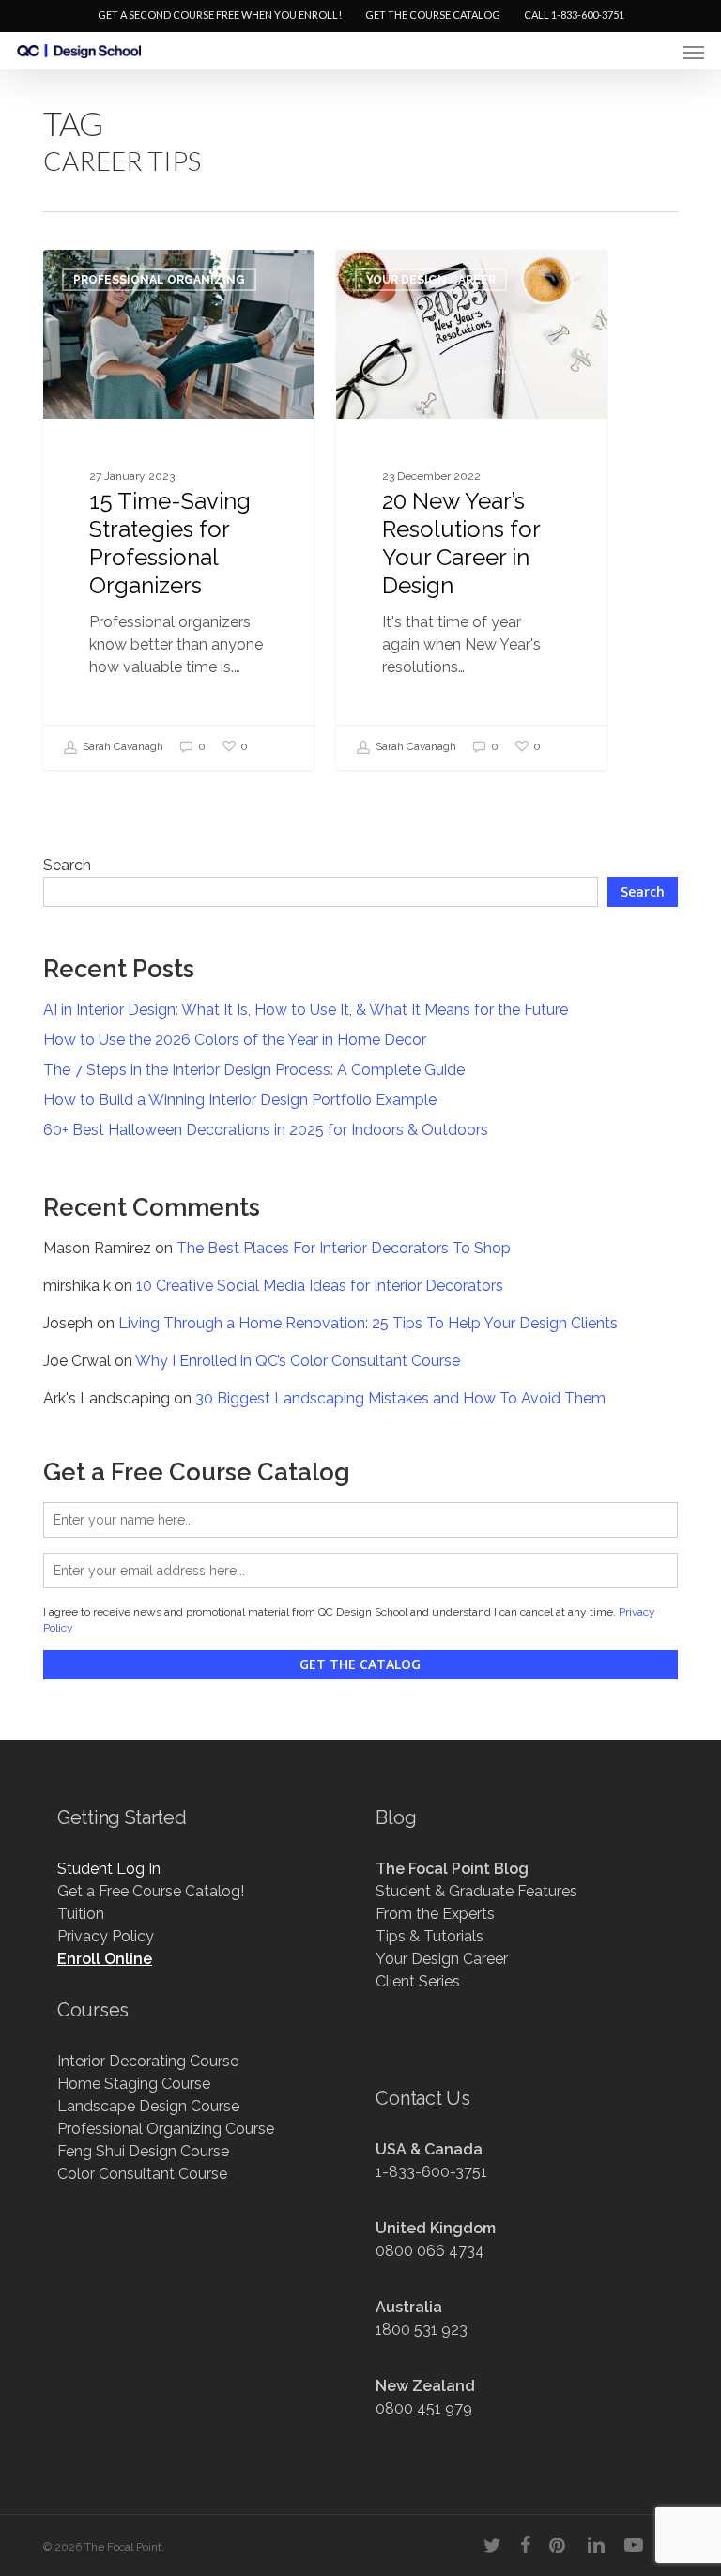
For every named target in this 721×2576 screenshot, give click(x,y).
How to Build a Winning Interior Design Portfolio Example (240, 1100)
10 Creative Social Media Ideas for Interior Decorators (320, 1286)
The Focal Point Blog (452, 1869)
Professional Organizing (159, 280)
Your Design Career (431, 280)
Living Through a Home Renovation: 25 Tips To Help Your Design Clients (368, 1323)
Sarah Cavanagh (122, 747)
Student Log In (109, 1869)
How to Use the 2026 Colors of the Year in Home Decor (235, 1040)
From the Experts (435, 1914)
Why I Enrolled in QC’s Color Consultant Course (298, 1361)
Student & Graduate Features (476, 1891)
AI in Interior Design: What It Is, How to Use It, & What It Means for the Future (306, 1010)
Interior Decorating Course (148, 2061)
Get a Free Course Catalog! (151, 1891)
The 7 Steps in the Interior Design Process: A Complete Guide (254, 1070)
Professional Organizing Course (166, 2129)
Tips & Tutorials (430, 1936)
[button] (694, 52)
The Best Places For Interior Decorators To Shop (344, 1248)
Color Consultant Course (142, 2174)
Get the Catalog (360, 1664)
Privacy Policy (106, 1936)
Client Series (418, 1981)
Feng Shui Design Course (143, 2151)
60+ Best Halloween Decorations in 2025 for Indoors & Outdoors (266, 1130)
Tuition (81, 1914)
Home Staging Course (134, 2084)
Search (67, 865)
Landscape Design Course (148, 2106)
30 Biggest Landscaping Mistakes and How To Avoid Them (400, 1398)
